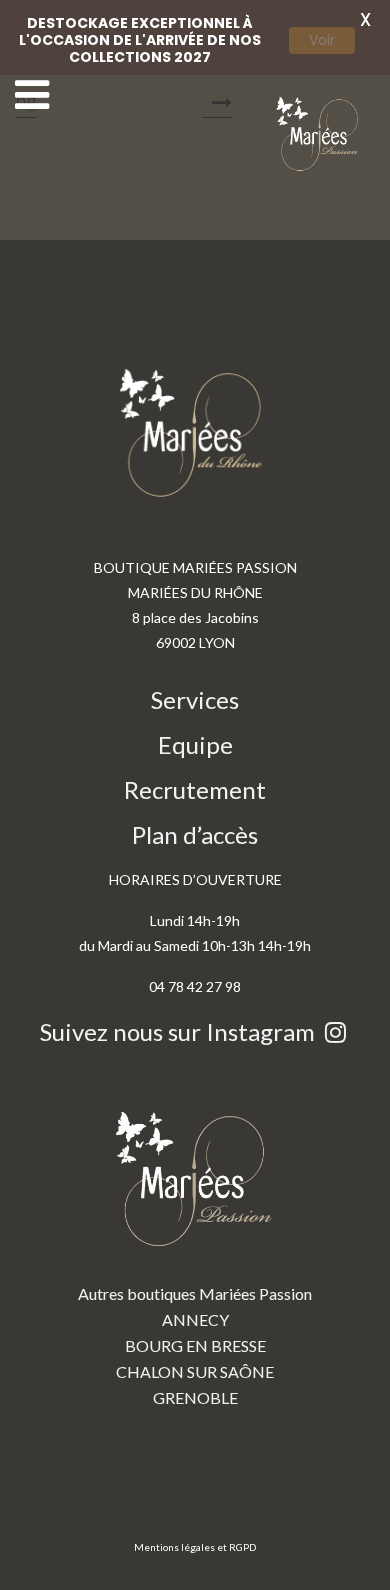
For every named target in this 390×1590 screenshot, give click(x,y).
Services (195, 699)
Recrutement (195, 789)
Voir (322, 40)
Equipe (195, 744)
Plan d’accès (195, 834)
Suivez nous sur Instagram (180, 1031)
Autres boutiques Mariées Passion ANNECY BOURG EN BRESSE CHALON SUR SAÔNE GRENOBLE (195, 1345)
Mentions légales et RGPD (195, 1547)
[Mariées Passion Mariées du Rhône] (320, 134)
